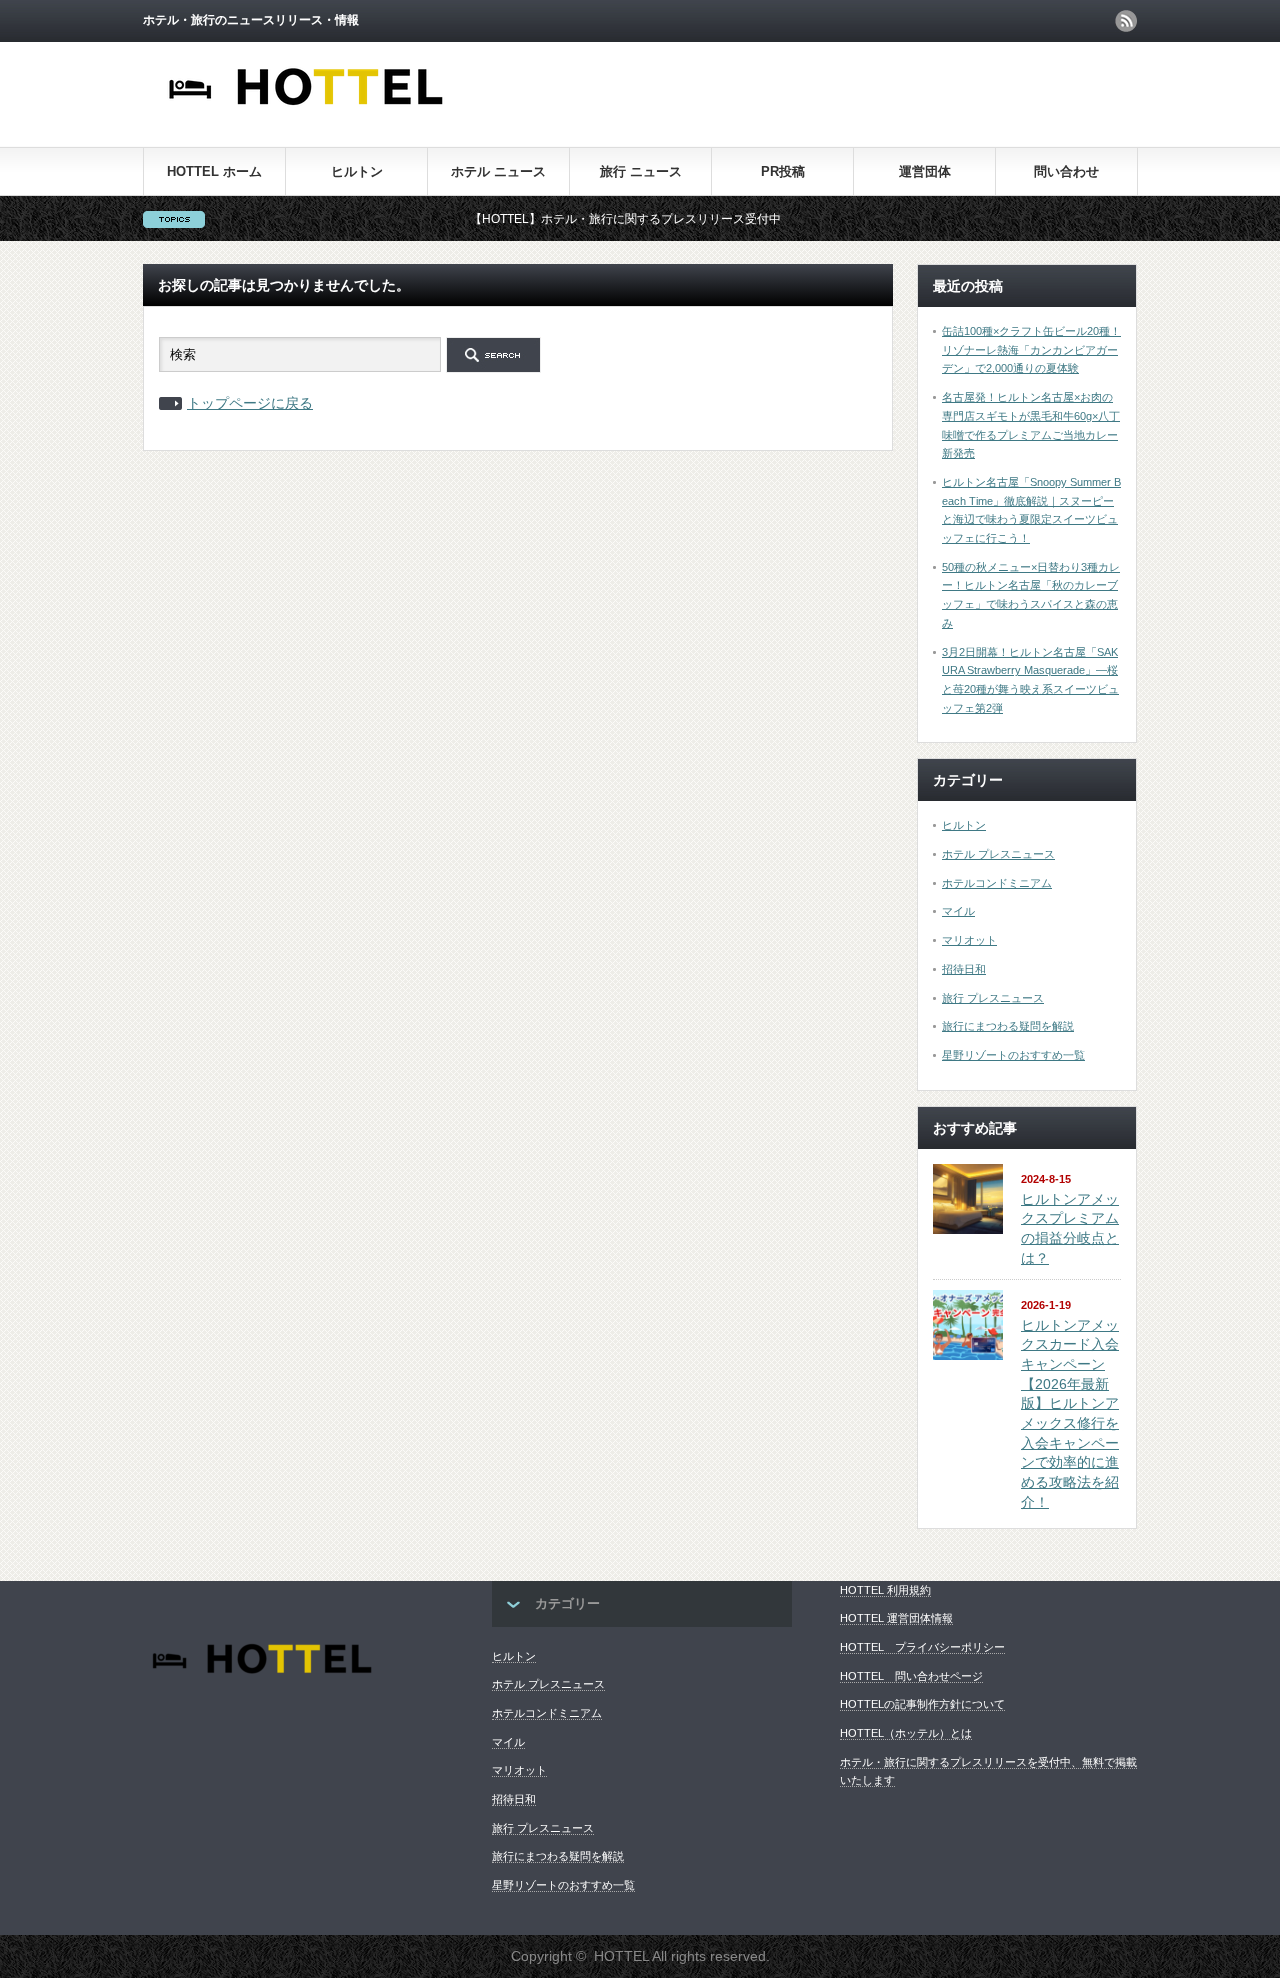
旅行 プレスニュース (993, 998)
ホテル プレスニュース (998, 854)
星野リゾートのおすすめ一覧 (1013, 1055)
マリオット (969, 940)
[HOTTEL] (307, 116)
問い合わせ (1066, 171)
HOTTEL (621, 1956)
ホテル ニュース (498, 171)
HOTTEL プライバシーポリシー (922, 1647)
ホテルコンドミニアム (997, 883)
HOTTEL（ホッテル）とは (906, 1733)
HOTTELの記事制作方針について (922, 1704)
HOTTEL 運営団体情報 (896, 1618)
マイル (958, 911)
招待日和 (964, 969)
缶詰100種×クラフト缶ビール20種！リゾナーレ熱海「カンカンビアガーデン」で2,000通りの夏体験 (1031, 349)
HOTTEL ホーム (214, 171)
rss (1126, 21)
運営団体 (925, 171)
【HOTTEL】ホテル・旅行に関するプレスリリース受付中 (591, 219)
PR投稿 (783, 171)
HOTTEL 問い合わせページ (911, 1676)
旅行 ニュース (641, 171)
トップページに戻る (250, 403)
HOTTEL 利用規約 (885, 1590)
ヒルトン (357, 171)
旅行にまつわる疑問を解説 (1008, 1026)
